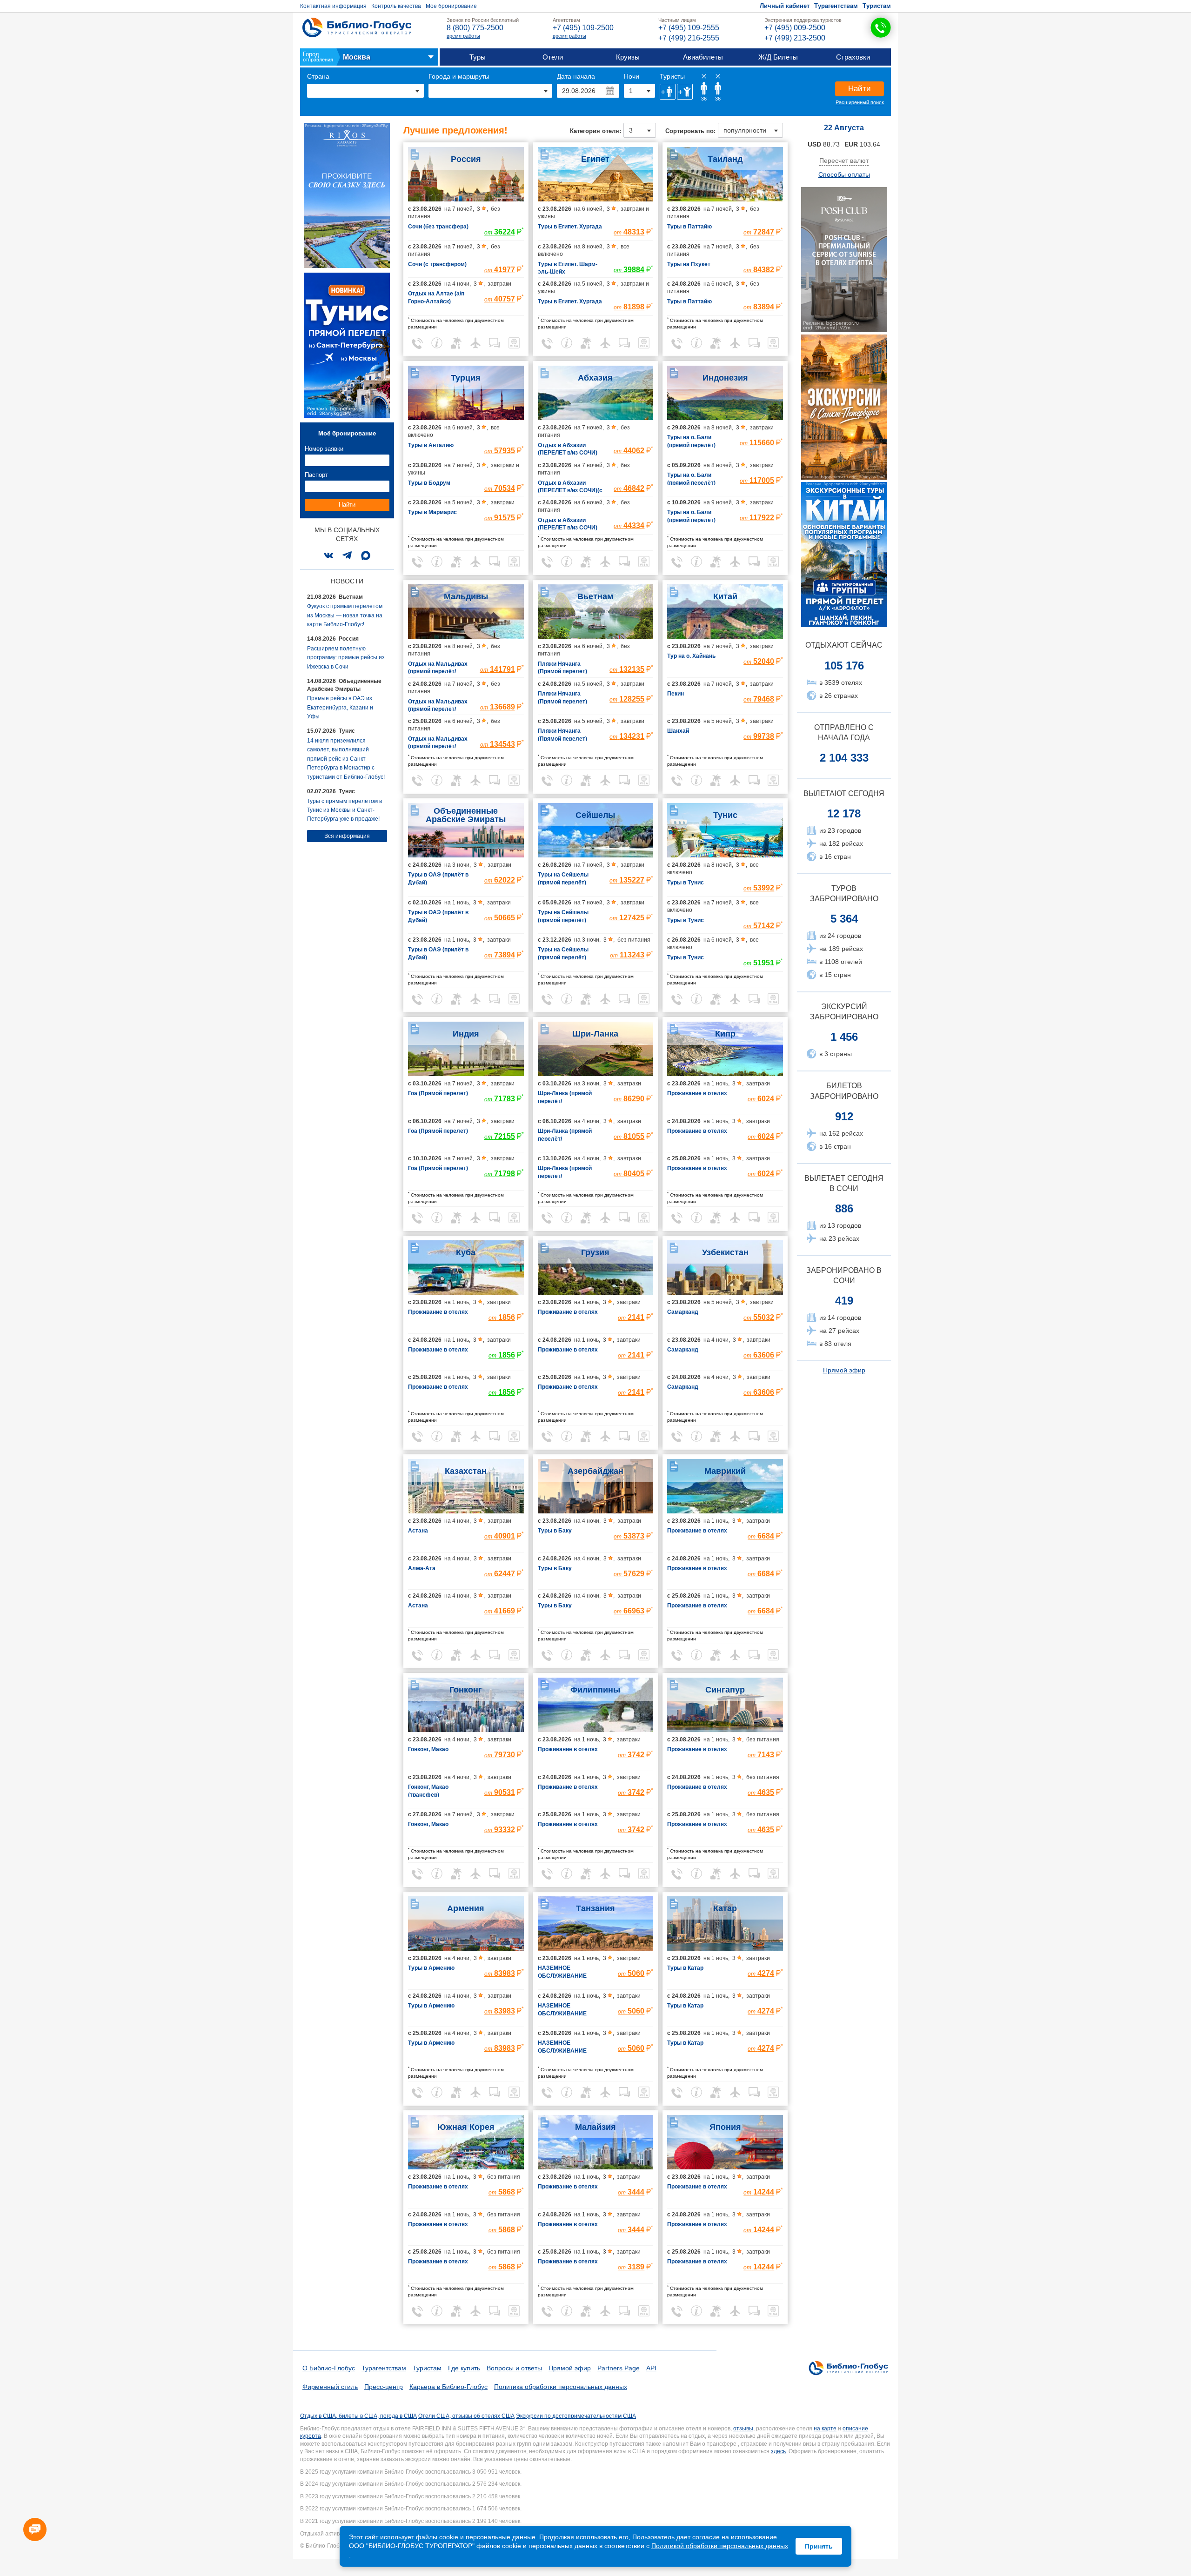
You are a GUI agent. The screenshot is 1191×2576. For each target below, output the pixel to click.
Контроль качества (396, 6)
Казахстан (466, 1471)
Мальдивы (466, 596)
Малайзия (595, 2127)
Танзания (595, 1908)
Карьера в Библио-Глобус (448, 2387)
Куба (466, 1252)
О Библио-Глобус (329, 2368)
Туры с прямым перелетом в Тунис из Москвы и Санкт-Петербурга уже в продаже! (345, 810)
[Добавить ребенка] (685, 92)
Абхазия (595, 378)
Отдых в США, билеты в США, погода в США (358, 2416)
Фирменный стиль (330, 2387)
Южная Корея (466, 2127)
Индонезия (725, 378)
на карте (825, 2429)
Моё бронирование (451, 6)
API (651, 2368)
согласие (706, 2537)
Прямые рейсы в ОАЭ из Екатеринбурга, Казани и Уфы (340, 707)
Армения (466, 1908)
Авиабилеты (703, 57)
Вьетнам (595, 596)
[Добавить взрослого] (668, 92)
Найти (860, 89)
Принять (819, 2546)
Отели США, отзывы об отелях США (466, 2416)
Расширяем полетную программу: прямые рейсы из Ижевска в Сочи (346, 658)
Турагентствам (836, 6)
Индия (466, 1034)
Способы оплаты (844, 174)
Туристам (877, 6)
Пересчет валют (844, 161)
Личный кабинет (785, 6)
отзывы (743, 2429)
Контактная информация (333, 6)
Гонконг (466, 1690)
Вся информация (347, 836)
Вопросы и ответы (514, 2368)
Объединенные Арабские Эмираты (466, 815)
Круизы (628, 57)
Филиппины (595, 1690)
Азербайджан (595, 1471)
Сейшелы (595, 815)
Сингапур (725, 1690)
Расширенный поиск (860, 102)
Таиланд (725, 159)
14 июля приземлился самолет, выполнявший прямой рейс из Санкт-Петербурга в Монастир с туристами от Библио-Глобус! (346, 759)
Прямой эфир (844, 1370)
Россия (466, 159)
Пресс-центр (384, 2387)
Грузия (595, 1252)
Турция (466, 378)
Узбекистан (725, 1252)
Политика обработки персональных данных (561, 2387)
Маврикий (725, 1471)
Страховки (853, 57)
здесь (778, 2451)
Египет (595, 159)
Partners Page (619, 2368)
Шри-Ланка (595, 1034)
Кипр (725, 1034)
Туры (478, 57)
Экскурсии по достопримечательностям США (576, 2416)
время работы (463, 36)
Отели (553, 57)
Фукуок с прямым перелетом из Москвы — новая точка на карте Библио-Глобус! (345, 615)
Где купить (464, 2368)
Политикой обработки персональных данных (720, 2546)
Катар (725, 1908)
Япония (725, 2127)
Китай (725, 596)
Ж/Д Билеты (778, 57)
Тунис (725, 815)
